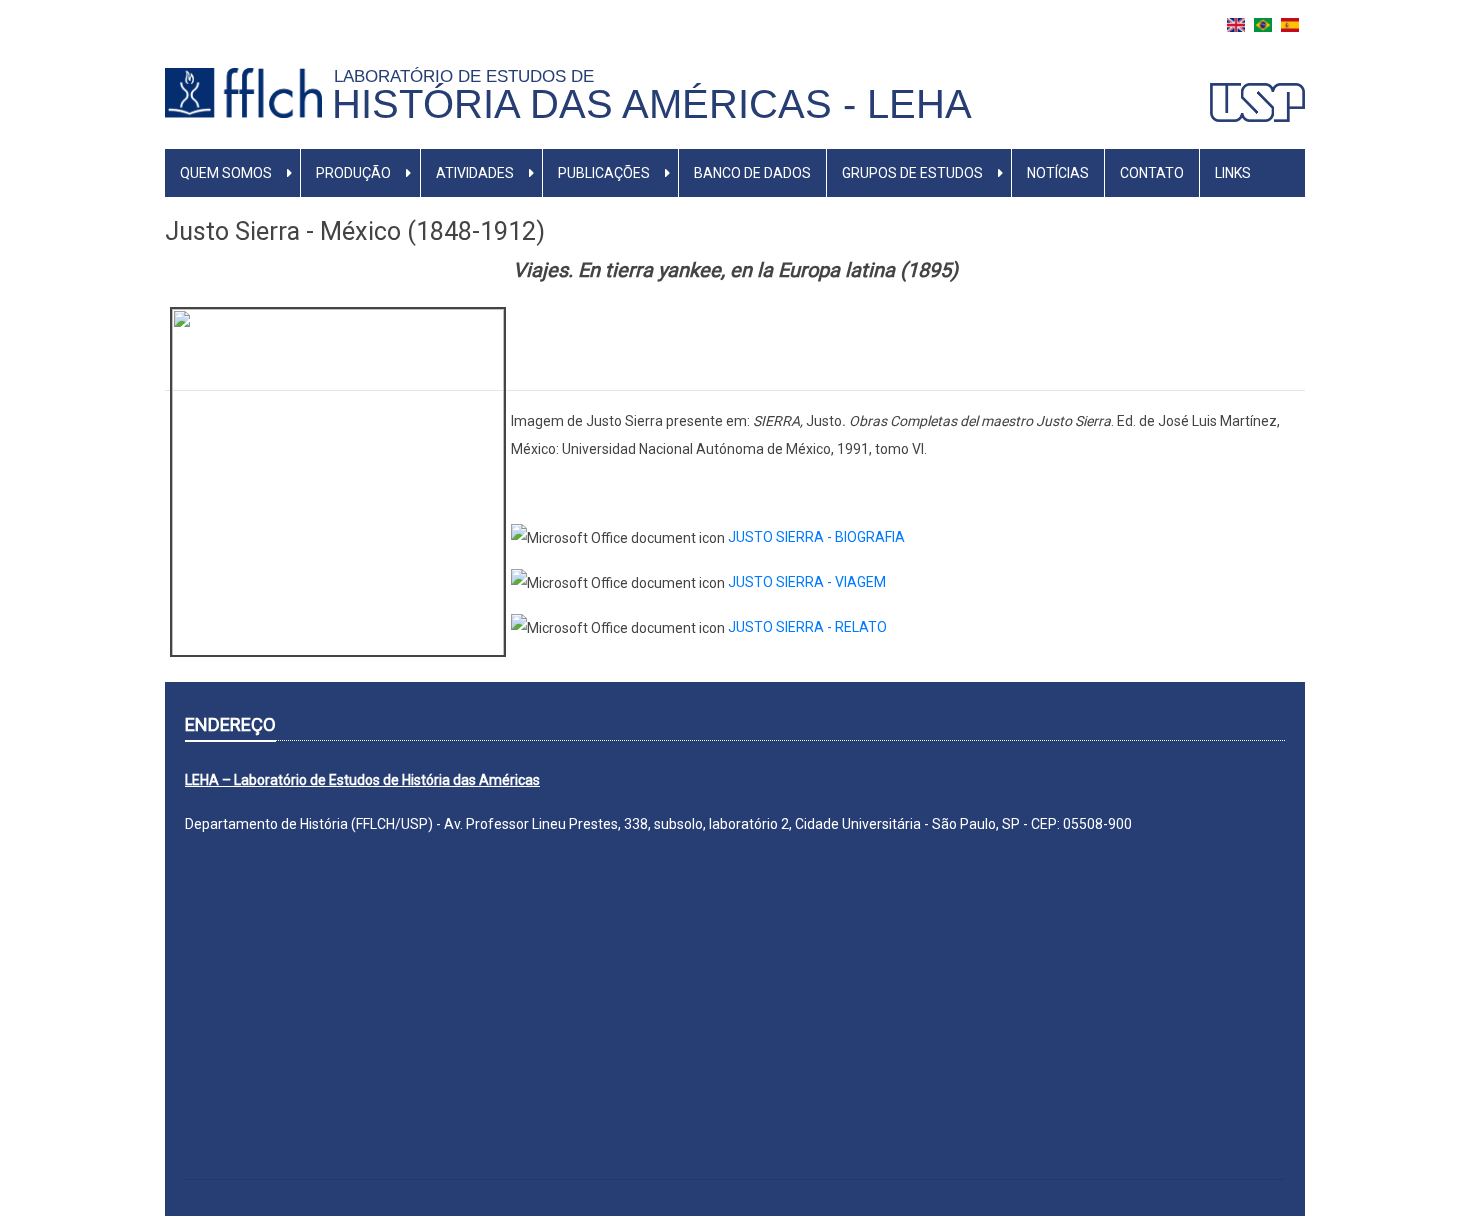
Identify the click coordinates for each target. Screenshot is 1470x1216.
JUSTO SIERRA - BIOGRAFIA (816, 537)
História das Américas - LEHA (652, 104)
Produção (353, 173)
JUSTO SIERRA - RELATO (807, 627)
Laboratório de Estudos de (469, 76)
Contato (1152, 173)
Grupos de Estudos (912, 173)
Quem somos (226, 173)
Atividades (475, 173)
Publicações (604, 173)
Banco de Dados (752, 173)
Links (1233, 173)
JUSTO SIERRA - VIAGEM (807, 582)
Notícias (1058, 173)
